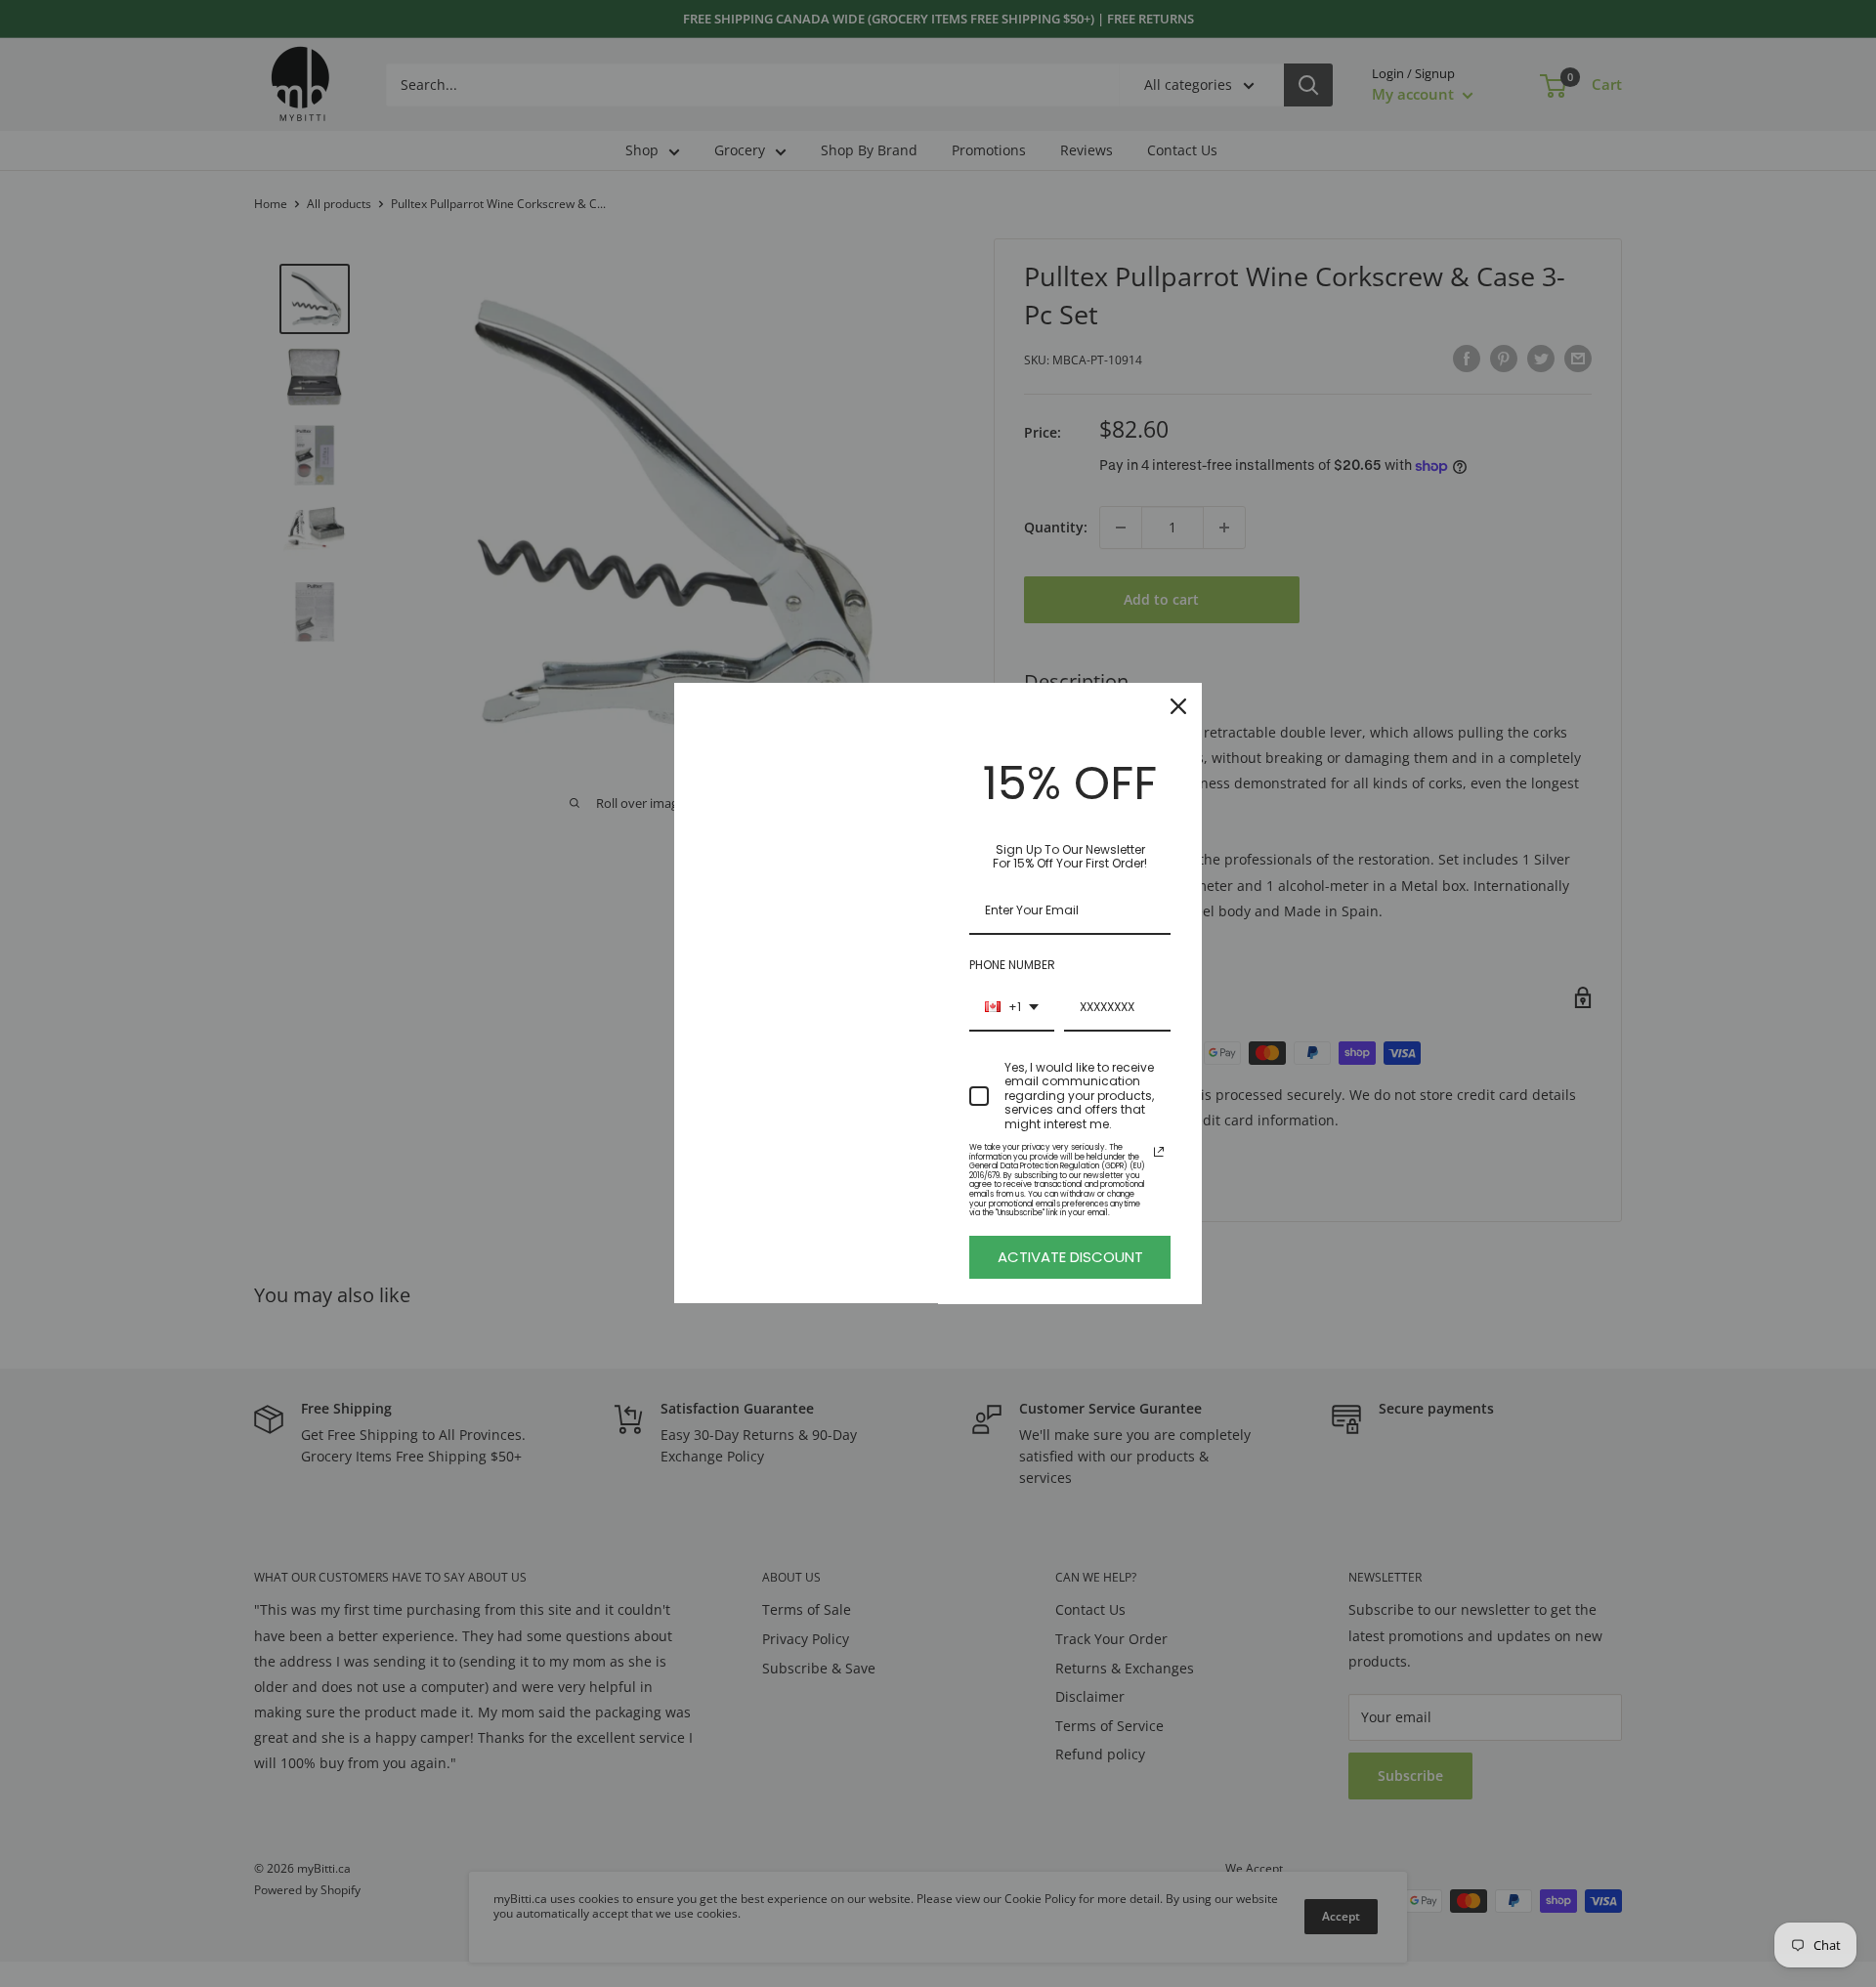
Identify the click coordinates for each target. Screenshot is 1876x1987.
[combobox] (1012, 1008)
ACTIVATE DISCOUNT (1070, 1257)
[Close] (1178, 706)
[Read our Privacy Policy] (1159, 1152)
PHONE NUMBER (1012, 965)
